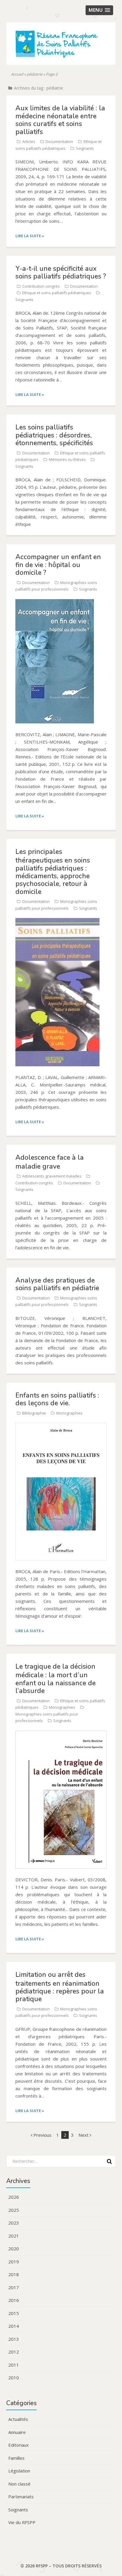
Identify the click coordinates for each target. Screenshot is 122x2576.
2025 (14, 2210)
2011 (14, 2365)
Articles (29, 141)
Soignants (85, 148)
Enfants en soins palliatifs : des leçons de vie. (57, 1399)
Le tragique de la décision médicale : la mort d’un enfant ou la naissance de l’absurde (56, 1679)
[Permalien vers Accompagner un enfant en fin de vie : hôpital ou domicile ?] (55, 602)
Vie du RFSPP (22, 2522)
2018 (14, 2274)
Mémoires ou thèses (67, 459)
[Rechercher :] (59, 2161)
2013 (14, 2339)
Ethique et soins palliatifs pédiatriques (57, 293)
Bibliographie (34, 1413)
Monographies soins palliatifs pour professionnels (47, 1717)
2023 (14, 2223)
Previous (42, 2135)
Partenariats (21, 2497)
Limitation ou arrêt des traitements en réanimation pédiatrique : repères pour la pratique (60, 1987)
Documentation (59, 141)
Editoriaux (19, 2445)
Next (84, 2135)
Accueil (17, 74)
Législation (19, 2471)
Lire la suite (30, 236)
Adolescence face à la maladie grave (50, 1162)
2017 (14, 2287)
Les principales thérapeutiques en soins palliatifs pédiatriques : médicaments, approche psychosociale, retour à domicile (53, 872)
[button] (99, 10)
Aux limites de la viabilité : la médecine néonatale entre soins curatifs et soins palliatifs (60, 120)
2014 (14, 2326)
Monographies (69, 1413)
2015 (14, 2313)
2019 (14, 2262)
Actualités (18, 2419)
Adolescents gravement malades (52, 1176)
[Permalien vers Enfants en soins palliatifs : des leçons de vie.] (61, 1426)
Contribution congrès (41, 286)
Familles (16, 2458)
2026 (14, 2197)
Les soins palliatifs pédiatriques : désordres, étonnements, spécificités (54, 435)
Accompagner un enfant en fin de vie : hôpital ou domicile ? (58, 565)
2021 (14, 2236)
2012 (14, 2352)
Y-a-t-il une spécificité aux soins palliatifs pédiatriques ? (61, 272)
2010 (14, 2378)
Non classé (19, 2484)
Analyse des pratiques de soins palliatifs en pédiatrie (57, 1284)
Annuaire (17, 2432)
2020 (14, 2249)
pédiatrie (34, 74)
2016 (14, 2300)
